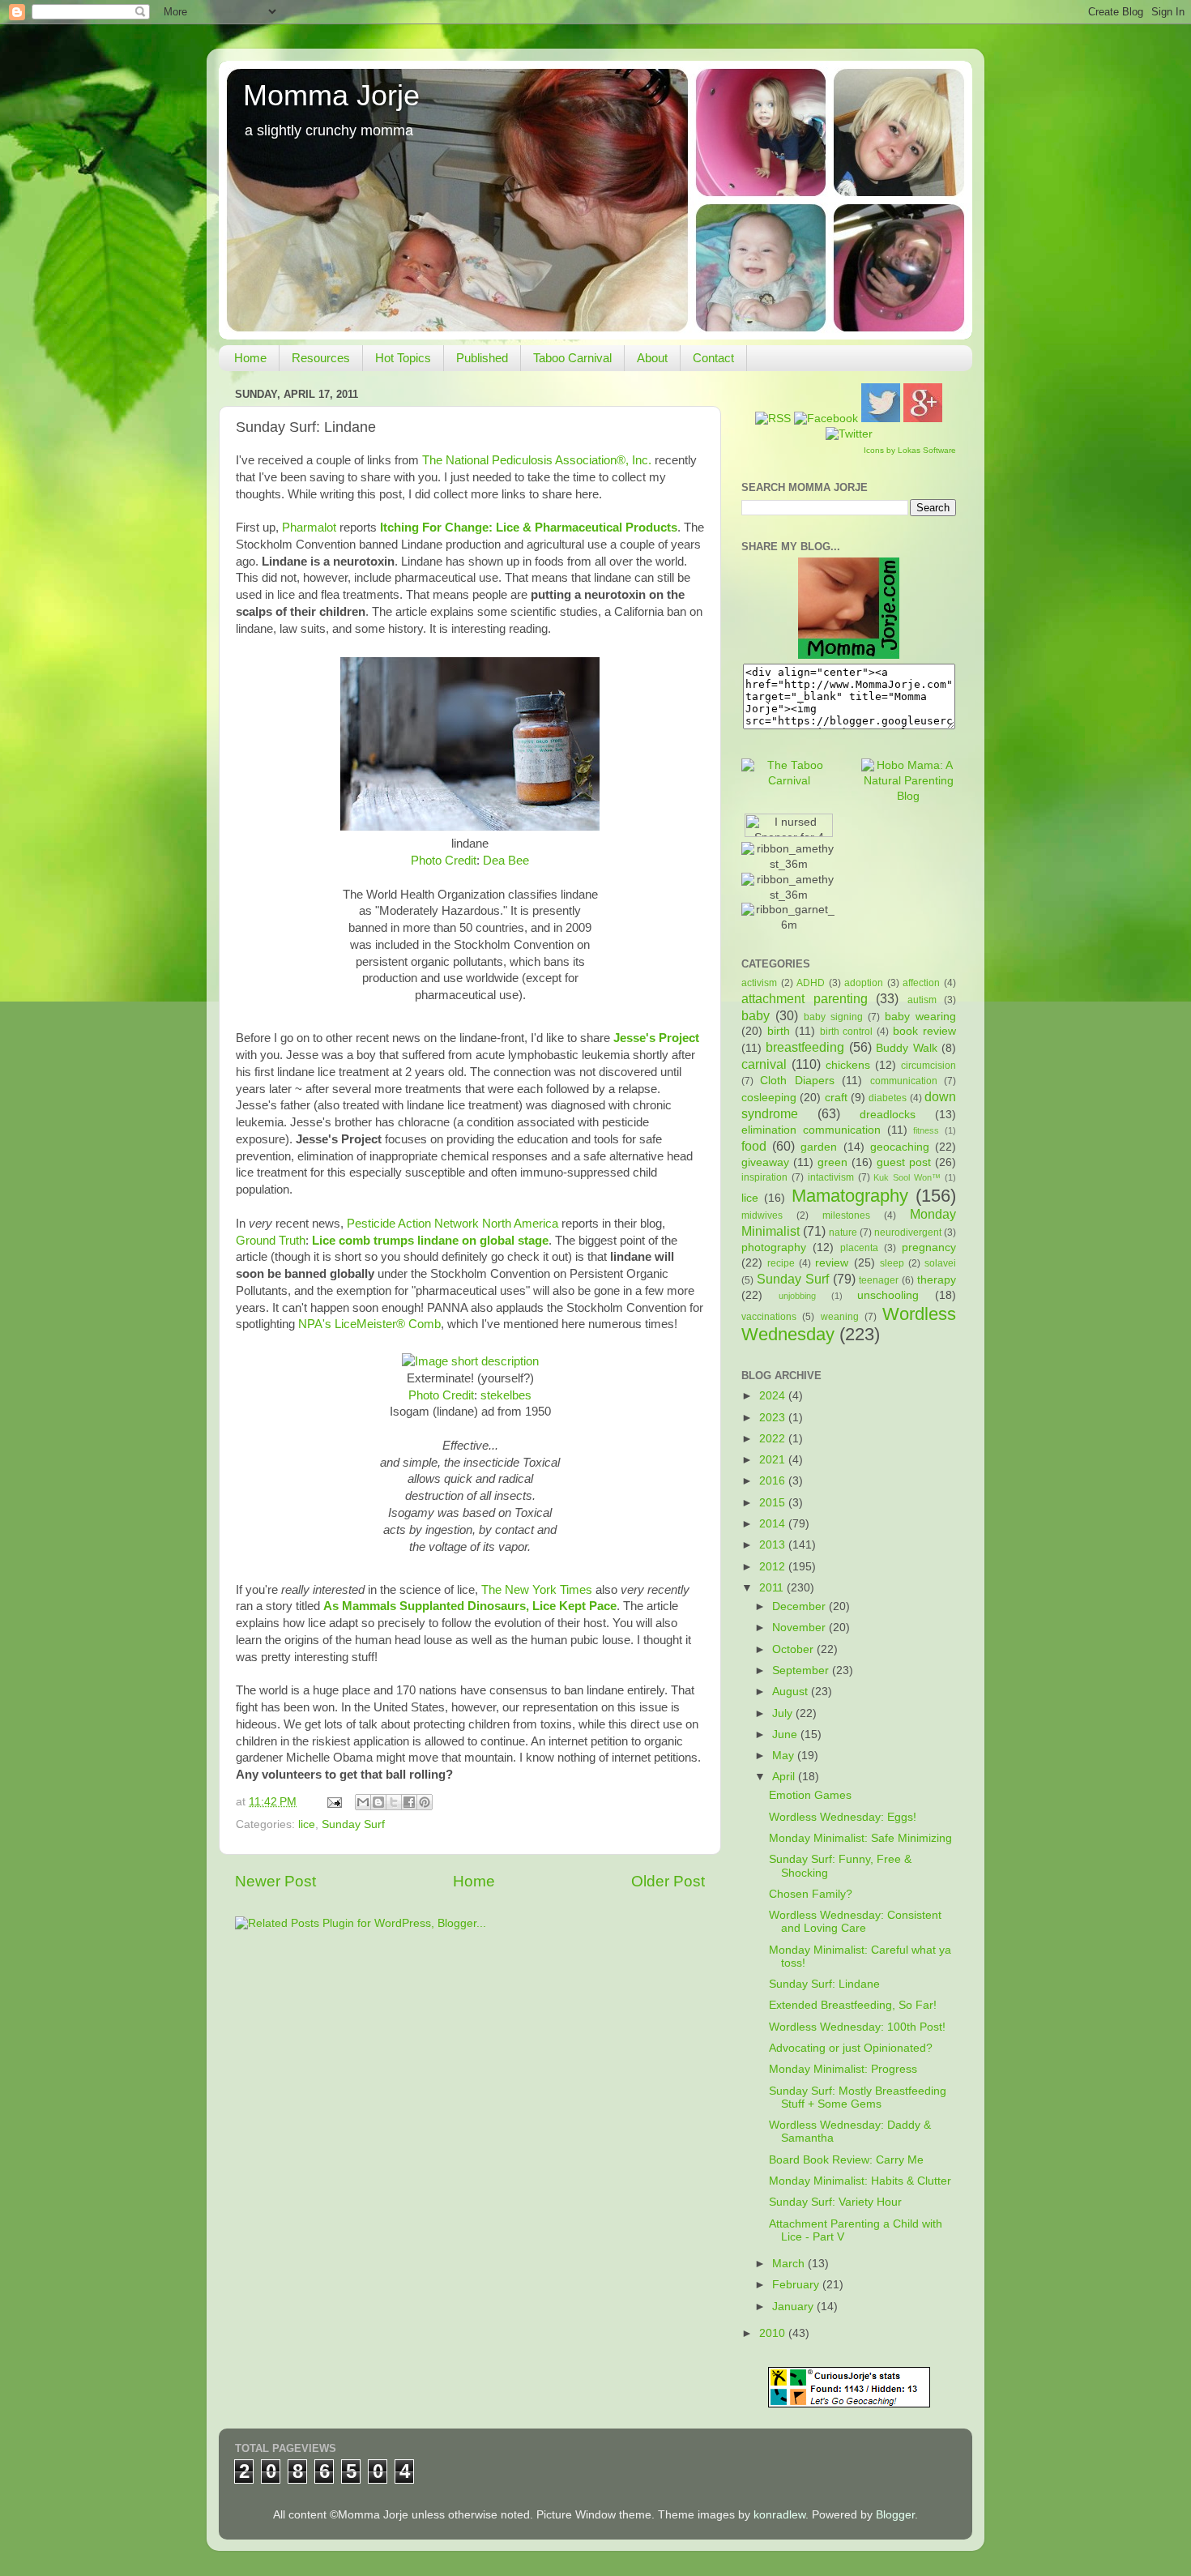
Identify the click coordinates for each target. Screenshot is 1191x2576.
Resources (321, 358)
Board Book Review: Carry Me (846, 2160)
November (800, 1628)
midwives (762, 1215)
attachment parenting (805, 998)
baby (756, 1015)
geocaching (900, 1147)
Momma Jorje (331, 95)
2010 (774, 2333)
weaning (840, 1317)
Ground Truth (271, 1241)
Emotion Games (810, 1795)
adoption (864, 983)
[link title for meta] (470, 1361)
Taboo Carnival (572, 358)
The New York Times (537, 1590)
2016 (774, 1481)
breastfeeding (805, 1047)
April (785, 1777)
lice (307, 1824)
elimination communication (811, 1130)
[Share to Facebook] (409, 1802)
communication (904, 1081)
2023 (774, 1418)
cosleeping (769, 1098)
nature (843, 1232)
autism (922, 1000)
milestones (846, 1215)
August (792, 1692)
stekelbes (506, 1395)
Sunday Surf (353, 1824)
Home (250, 358)
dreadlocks (888, 1115)
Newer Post (275, 1881)
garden (819, 1147)
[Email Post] (333, 1802)
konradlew (779, 2515)
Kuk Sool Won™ (907, 1177)
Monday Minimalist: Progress (843, 2069)
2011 (773, 1588)
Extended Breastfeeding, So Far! (853, 2005)
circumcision (928, 1066)
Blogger (895, 2515)
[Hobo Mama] (909, 796)
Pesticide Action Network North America (452, 1224)
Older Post (668, 1881)
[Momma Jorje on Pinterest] (849, 434)
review (832, 1263)
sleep (892, 1263)
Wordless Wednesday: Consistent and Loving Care (855, 1922)
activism (759, 983)
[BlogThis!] (378, 1802)
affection (921, 983)
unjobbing (797, 1296)
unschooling (888, 1295)
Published (482, 358)
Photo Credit (444, 861)
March (790, 2264)
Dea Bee (506, 861)
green (832, 1162)
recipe (781, 1263)
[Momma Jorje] (849, 655)
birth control (847, 1032)
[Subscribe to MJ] (773, 419)
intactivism (831, 1177)
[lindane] (470, 827)
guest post (904, 1162)
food (754, 1146)
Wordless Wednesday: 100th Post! (857, 2027)
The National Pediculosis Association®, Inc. (537, 460)
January (794, 2307)
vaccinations (769, 1317)
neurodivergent (908, 1232)
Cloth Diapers (797, 1081)
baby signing (833, 1017)
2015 (774, 1503)
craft (836, 1098)
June (786, 1734)
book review (924, 1031)
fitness (926, 1130)
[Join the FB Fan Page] (826, 419)
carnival (764, 1064)
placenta (859, 1248)
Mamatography (850, 1196)
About (652, 358)
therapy (937, 1280)
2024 (774, 1396)
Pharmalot (309, 528)
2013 (774, 1545)
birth (779, 1031)
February (797, 2285)
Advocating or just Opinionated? (851, 2048)
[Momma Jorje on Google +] (923, 419)
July (784, 1713)
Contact (713, 358)
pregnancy (929, 1247)
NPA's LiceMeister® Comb (369, 1324)
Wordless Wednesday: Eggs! (843, 1817)
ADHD (811, 983)
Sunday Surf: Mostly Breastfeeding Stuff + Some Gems (858, 2098)
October (794, 1649)
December (800, 1606)
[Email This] (363, 1802)
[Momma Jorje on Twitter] (881, 419)
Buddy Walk (906, 1048)
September (802, 1670)
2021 (774, 1460)
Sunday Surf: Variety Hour (835, 2202)
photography (774, 1247)
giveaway (765, 1162)
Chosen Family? (811, 1894)
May (785, 1756)
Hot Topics (403, 358)
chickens (848, 1065)
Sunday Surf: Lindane (824, 1984)
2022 (774, 1439)
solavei (940, 1263)
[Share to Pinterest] (425, 1802)
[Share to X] (394, 1802)
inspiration (764, 1177)
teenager (879, 1280)
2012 (774, 1567)
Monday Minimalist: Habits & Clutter (860, 2181)
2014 (774, 1524)
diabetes (888, 1098)
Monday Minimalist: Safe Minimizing (860, 1838)
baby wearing (920, 1017)
